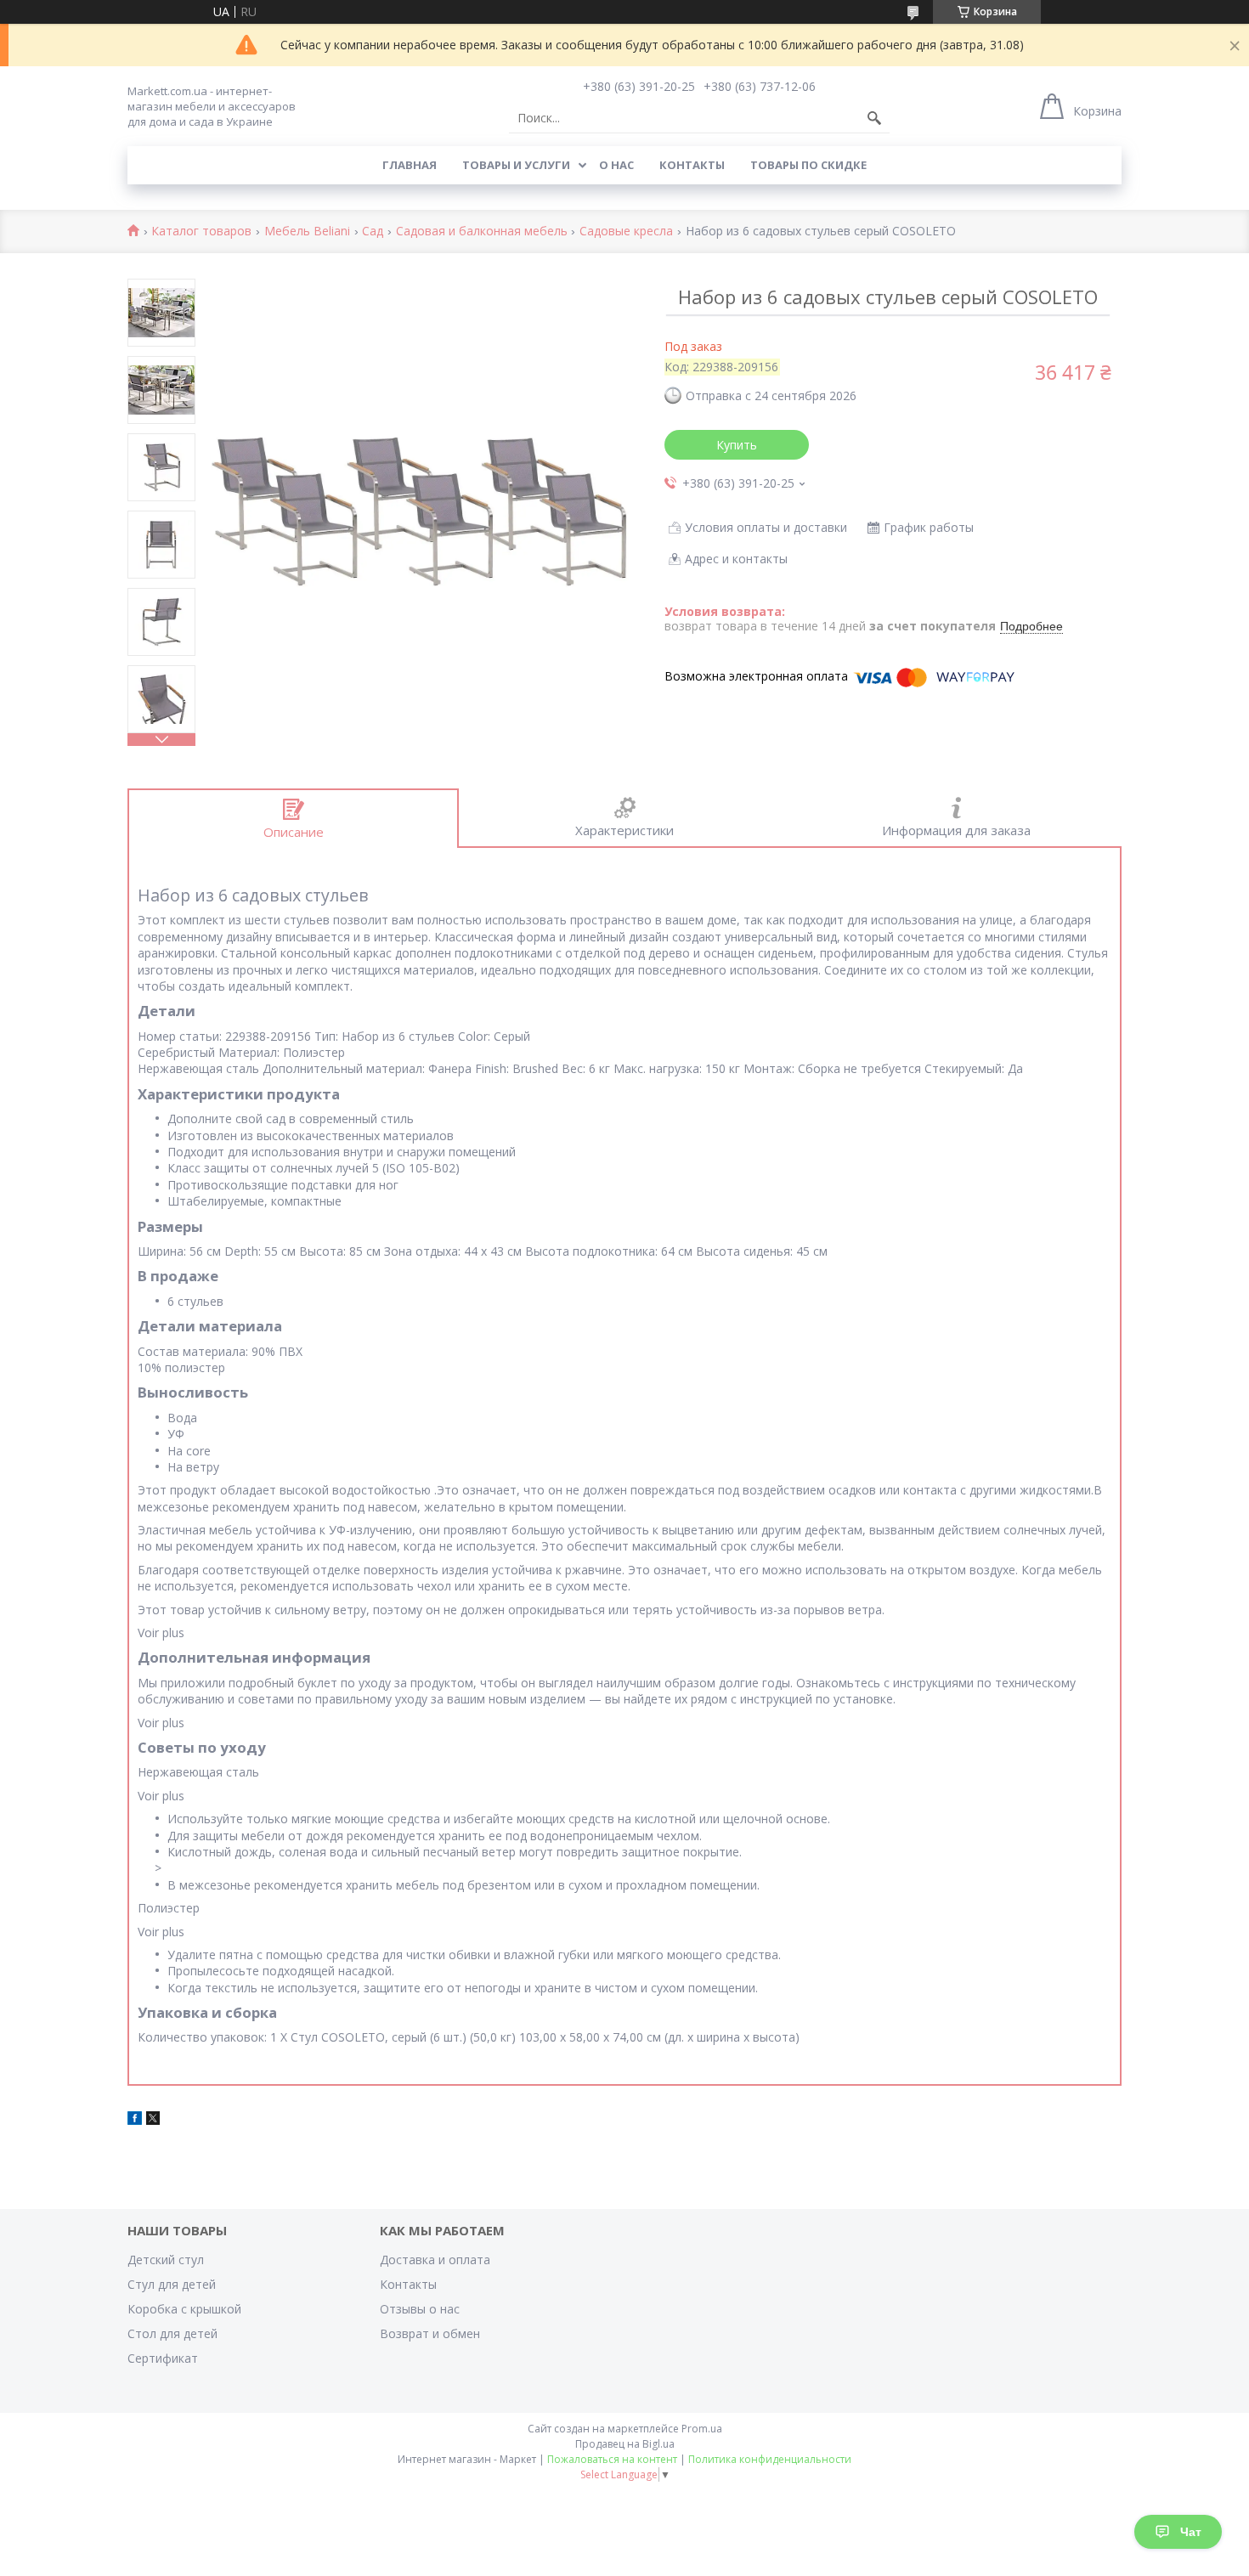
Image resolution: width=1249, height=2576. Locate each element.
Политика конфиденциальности (770, 2459)
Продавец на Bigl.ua (625, 2444)
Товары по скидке (808, 165)
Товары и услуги (516, 165)
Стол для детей (172, 2333)
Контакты (692, 165)
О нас (616, 165)
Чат (1191, 2532)
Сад (373, 232)
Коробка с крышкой (184, 2309)
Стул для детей (172, 2284)
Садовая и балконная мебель (482, 232)
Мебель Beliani (307, 232)
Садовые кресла (626, 232)
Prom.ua (702, 2429)
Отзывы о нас (420, 2309)
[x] (153, 2120)
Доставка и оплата (435, 2260)
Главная (410, 165)
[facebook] (135, 2120)
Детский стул (166, 2260)
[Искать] (874, 118)
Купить (737, 445)
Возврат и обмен (430, 2333)
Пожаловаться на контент (612, 2459)
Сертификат (163, 2358)
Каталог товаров (201, 232)
